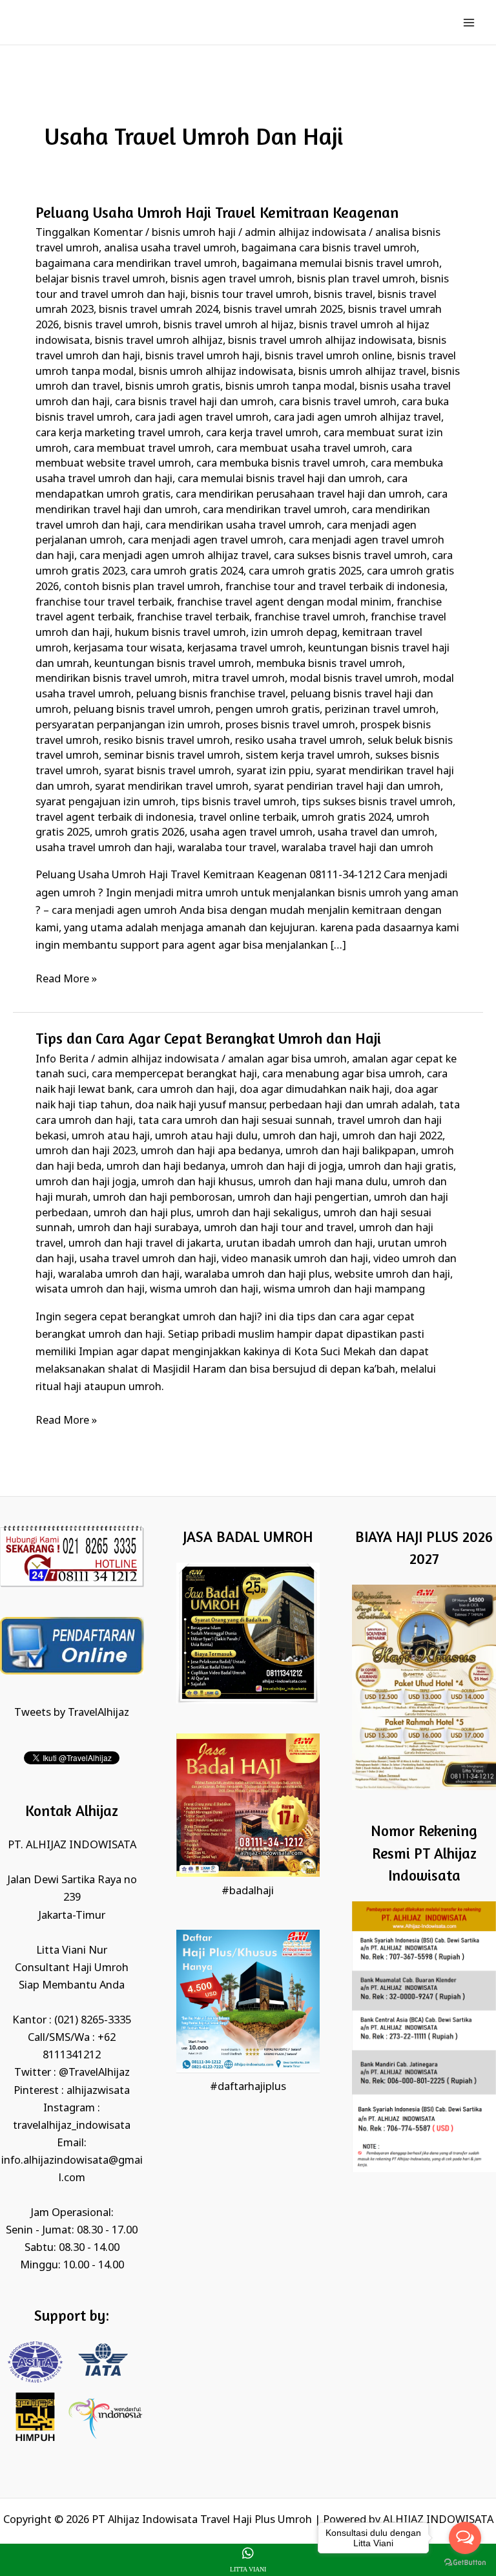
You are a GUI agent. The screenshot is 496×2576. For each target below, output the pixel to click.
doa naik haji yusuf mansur (200, 1105)
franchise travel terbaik (193, 618)
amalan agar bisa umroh (287, 1060)
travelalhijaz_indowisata (72, 2126)
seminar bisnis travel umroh (172, 756)
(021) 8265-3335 (93, 2021)
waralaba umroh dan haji (119, 1275)
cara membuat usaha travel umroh (301, 449)
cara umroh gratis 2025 (305, 572)
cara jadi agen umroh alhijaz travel (357, 418)
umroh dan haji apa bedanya (211, 1151)
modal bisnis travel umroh (354, 679)
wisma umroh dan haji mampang (344, 1290)
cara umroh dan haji (186, 1090)
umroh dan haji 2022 (392, 1136)
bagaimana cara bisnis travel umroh (329, 248)
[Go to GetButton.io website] (465, 2563)
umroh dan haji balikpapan (351, 1151)
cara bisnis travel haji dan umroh (194, 402)
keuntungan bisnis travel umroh (173, 664)
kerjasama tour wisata (128, 649)
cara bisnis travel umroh (338, 402)
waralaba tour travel (227, 848)
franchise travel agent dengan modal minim (284, 603)
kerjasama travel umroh (245, 649)
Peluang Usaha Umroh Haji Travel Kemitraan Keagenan (217, 212)
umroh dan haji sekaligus (257, 1213)
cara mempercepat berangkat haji (174, 1074)
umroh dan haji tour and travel (279, 1228)
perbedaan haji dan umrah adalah (352, 1105)
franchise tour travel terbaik (104, 603)
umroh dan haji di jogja (287, 1167)
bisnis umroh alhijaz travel (362, 372)
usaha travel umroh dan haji (104, 848)
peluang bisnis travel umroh (142, 710)
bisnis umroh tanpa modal (290, 387)
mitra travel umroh (239, 679)
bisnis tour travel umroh (250, 295)
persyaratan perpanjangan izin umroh (128, 725)
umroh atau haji (111, 1136)
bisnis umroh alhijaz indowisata (216, 372)
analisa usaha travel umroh (170, 248)
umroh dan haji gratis (401, 1167)
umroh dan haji (300, 1136)
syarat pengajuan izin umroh (106, 802)
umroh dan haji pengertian (303, 1198)
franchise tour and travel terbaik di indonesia (335, 587)
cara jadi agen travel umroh (202, 418)
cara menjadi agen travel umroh (206, 541)
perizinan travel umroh (380, 710)
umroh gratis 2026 (140, 833)
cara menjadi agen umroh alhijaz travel (174, 556)
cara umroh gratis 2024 (187, 572)
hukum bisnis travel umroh (181, 633)
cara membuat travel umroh (142, 449)
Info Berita (62, 1060)
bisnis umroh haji (194, 233)
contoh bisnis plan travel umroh (142, 587)
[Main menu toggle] (469, 22)
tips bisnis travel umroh (239, 802)
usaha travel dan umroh (376, 833)
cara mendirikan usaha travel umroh (233, 526)
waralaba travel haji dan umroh (357, 848)
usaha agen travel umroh (251, 833)
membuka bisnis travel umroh (329, 664)
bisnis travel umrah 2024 (159, 310)
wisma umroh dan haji (204, 1290)
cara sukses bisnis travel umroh (350, 556)
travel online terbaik (248, 818)
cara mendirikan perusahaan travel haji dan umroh (299, 495)
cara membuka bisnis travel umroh (281, 464)
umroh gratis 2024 (346, 818)
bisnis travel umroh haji (202, 356)
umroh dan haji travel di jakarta (145, 1244)
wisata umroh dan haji (90, 1290)
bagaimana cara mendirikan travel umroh (136, 264)
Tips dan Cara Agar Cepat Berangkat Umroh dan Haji (208, 1038)
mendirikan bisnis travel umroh (111, 679)
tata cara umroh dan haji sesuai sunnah (235, 1121)
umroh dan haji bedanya (166, 1167)
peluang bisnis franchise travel (211, 694)
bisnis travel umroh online (328, 356)
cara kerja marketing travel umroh (118, 433)
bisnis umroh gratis (173, 387)
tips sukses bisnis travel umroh (377, 802)
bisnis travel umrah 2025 (283, 310)
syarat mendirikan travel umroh (172, 787)
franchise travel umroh (310, 618)
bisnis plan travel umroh (356, 280)
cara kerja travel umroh (262, 433)
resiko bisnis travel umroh (167, 741)
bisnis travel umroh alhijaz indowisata (320, 341)
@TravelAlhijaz (94, 2073)
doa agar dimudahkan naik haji (315, 1090)
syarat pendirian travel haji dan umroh (347, 787)
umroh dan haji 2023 (86, 1151)
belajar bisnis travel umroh (100, 280)
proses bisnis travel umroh (290, 725)
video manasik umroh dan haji (295, 1259)
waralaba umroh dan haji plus (257, 1275)
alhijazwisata (98, 2091)
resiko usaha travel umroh (299, 741)
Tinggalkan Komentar (89, 233)
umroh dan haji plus (142, 1213)
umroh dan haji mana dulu (323, 1182)
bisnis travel (343, 295)
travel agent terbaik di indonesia (115, 818)
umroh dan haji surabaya (138, 1228)
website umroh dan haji (392, 1275)
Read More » (66, 978)
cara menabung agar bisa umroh (342, 1074)
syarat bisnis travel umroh (168, 771)
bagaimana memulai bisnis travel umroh (341, 264)
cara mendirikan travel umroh (275, 510)
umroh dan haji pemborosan (163, 1198)
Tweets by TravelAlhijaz (72, 1713)
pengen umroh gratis (268, 710)
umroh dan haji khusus (197, 1182)
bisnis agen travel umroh (231, 280)
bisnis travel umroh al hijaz (229, 325)
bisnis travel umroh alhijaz (159, 341)
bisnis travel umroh (111, 325)
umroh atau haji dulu (206, 1136)
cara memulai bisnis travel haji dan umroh (280, 479)
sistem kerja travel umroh (308, 756)
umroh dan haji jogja (86, 1182)
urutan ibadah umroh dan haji (299, 1244)
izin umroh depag (294, 633)
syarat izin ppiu (274, 771)
